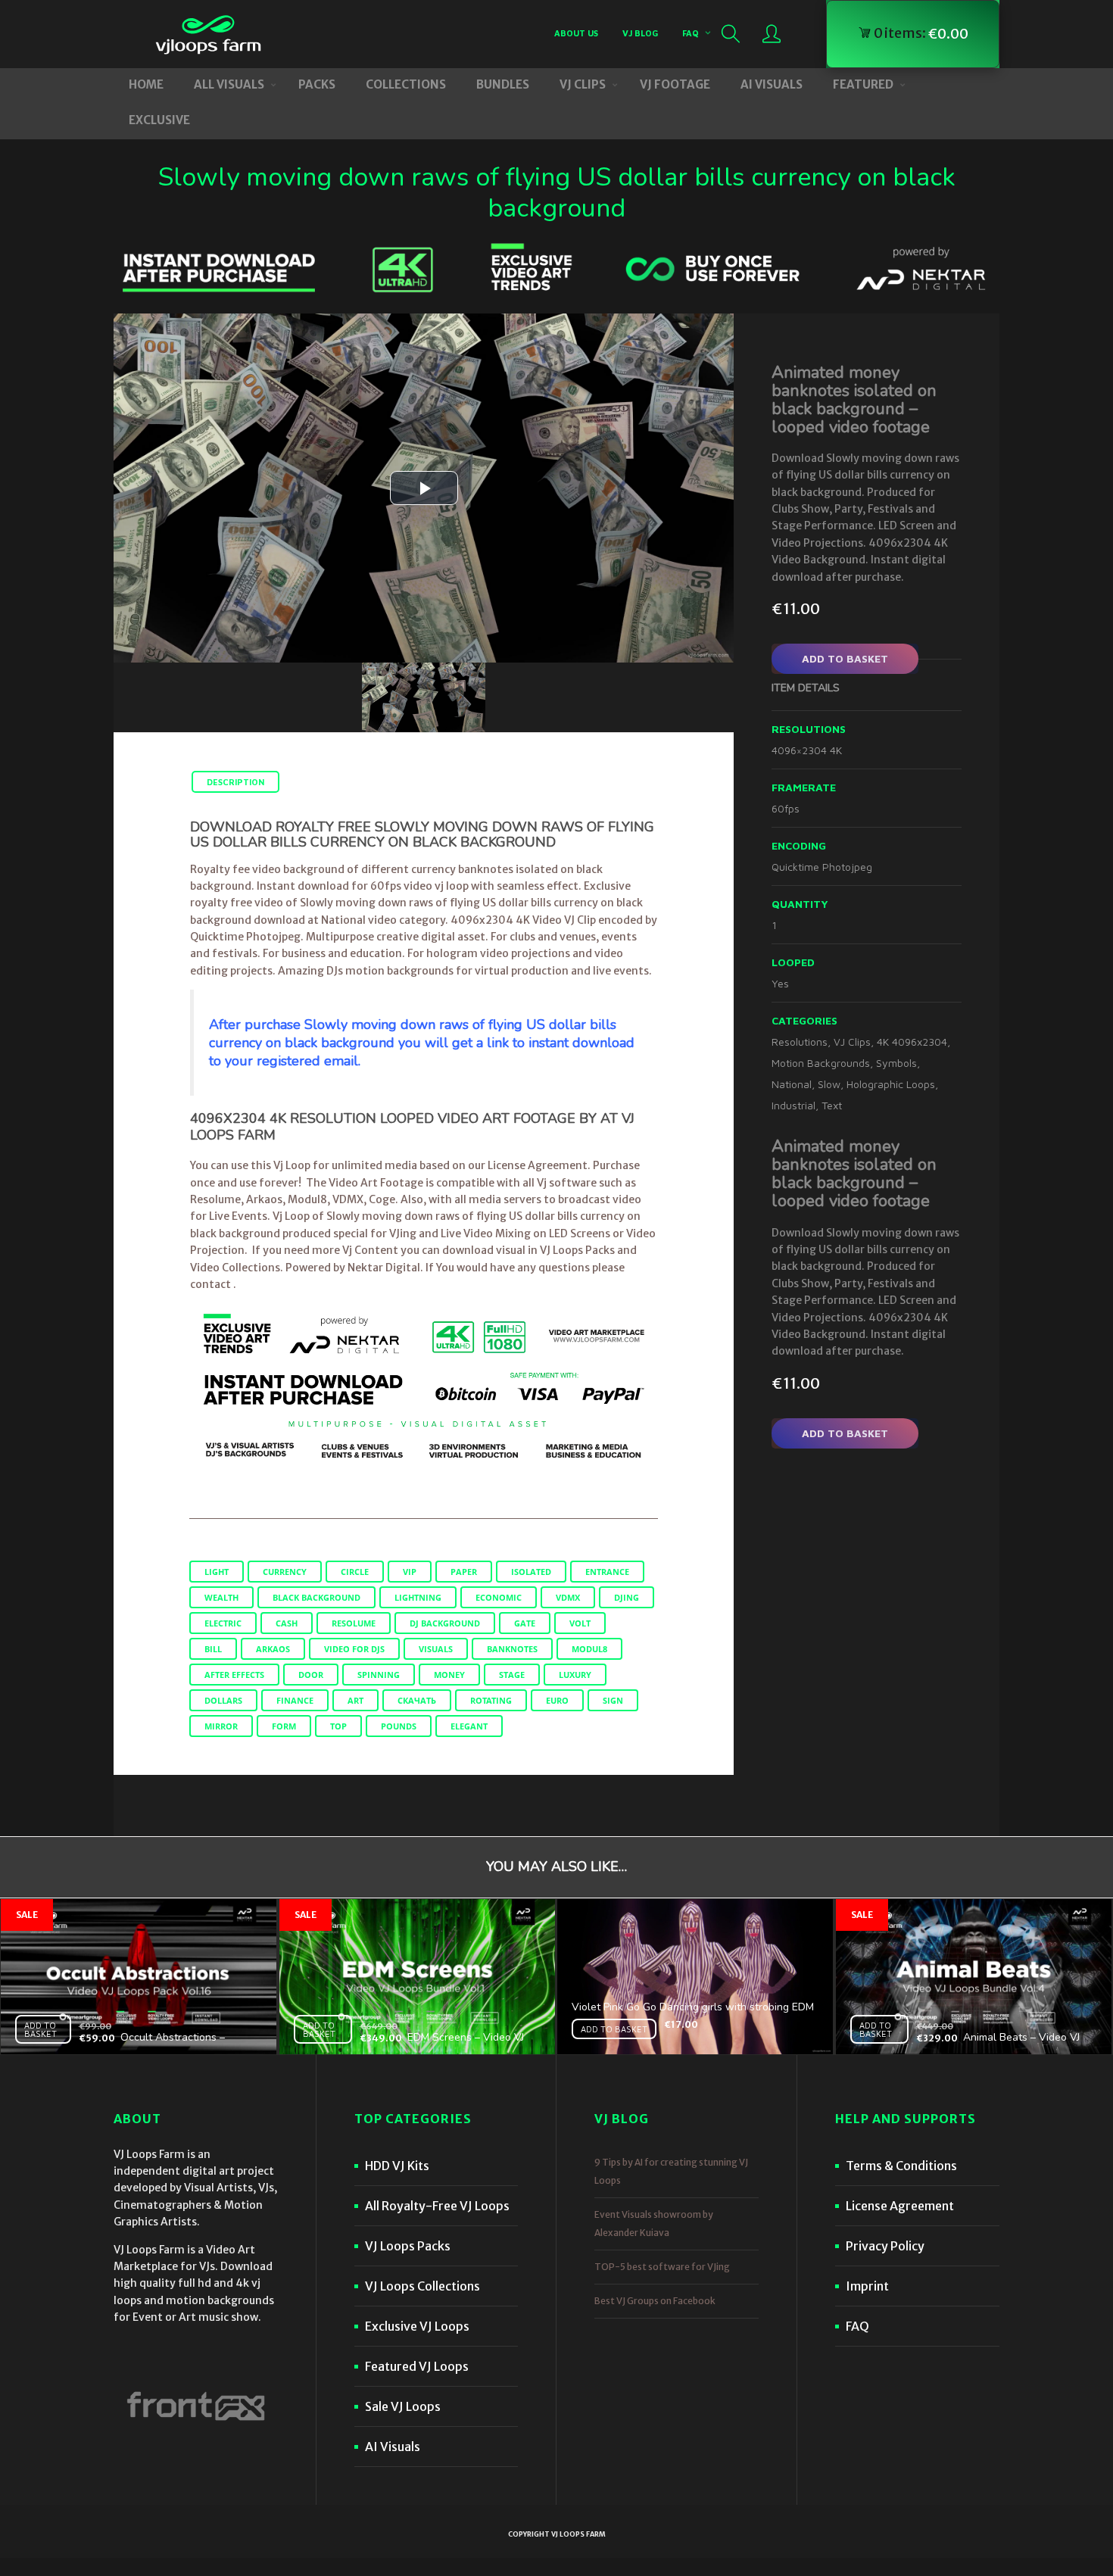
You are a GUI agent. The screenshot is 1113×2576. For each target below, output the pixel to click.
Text (832, 1105)
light (217, 1572)
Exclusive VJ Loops (417, 2326)
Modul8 (589, 1649)
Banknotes (512, 1649)
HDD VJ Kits (397, 2166)
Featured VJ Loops (417, 2366)
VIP (410, 1572)
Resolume (354, 1623)
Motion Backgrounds (821, 1063)
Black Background (316, 1597)
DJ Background (445, 1623)
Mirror (221, 1726)
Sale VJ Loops (403, 2406)
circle (355, 1572)
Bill (213, 1649)
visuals (436, 1649)
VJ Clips (852, 1042)
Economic (499, 1597)
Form (284, 1726)
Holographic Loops (891, 1084)
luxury (575, 1675)
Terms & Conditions (901, 2166)
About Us (576, 33)
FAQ (691, 33)
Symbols (896, 1063)
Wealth (221, 1597)
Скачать (417, 1700)
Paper (464, 1572)
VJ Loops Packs (408, 2246)
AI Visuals (393, 2447)
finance (295, 1700)
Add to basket (845, 658)
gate (525, 1623)
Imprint (867, 2286)
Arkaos (273, 1649)
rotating (491, 1700)
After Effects (234, 1675)
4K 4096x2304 (912, 1042)
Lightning (418, 1597)
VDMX (568, 1597)
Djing (627, 1597)
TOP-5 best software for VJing (662, 2267)
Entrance (607, 1572)
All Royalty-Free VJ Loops (437, 2206)
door (311, 1675)
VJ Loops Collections (422, 2286)
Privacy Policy (885, 2246)
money (449, 1675)
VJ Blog (640, 33)
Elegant (469, 1726)
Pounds (399, 1726)
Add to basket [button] (41, 2029)
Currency (285, 1572)
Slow (829, 1084)
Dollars (223, 1700)
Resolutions (800, 1042)
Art (355, 1700)
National (792, 1084)
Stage (512, 1675)
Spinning (379, 1675)
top (338, 1726)
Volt (580, 1623)
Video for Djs (354, 1649)
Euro (557, 1700)
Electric (223, 1623)
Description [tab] (235, 782)
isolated (531, 1572)
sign (613, 1700)
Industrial (793, 1105)
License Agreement (900, 2206)
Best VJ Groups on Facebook (655, 2301)
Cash (287, 1623)
